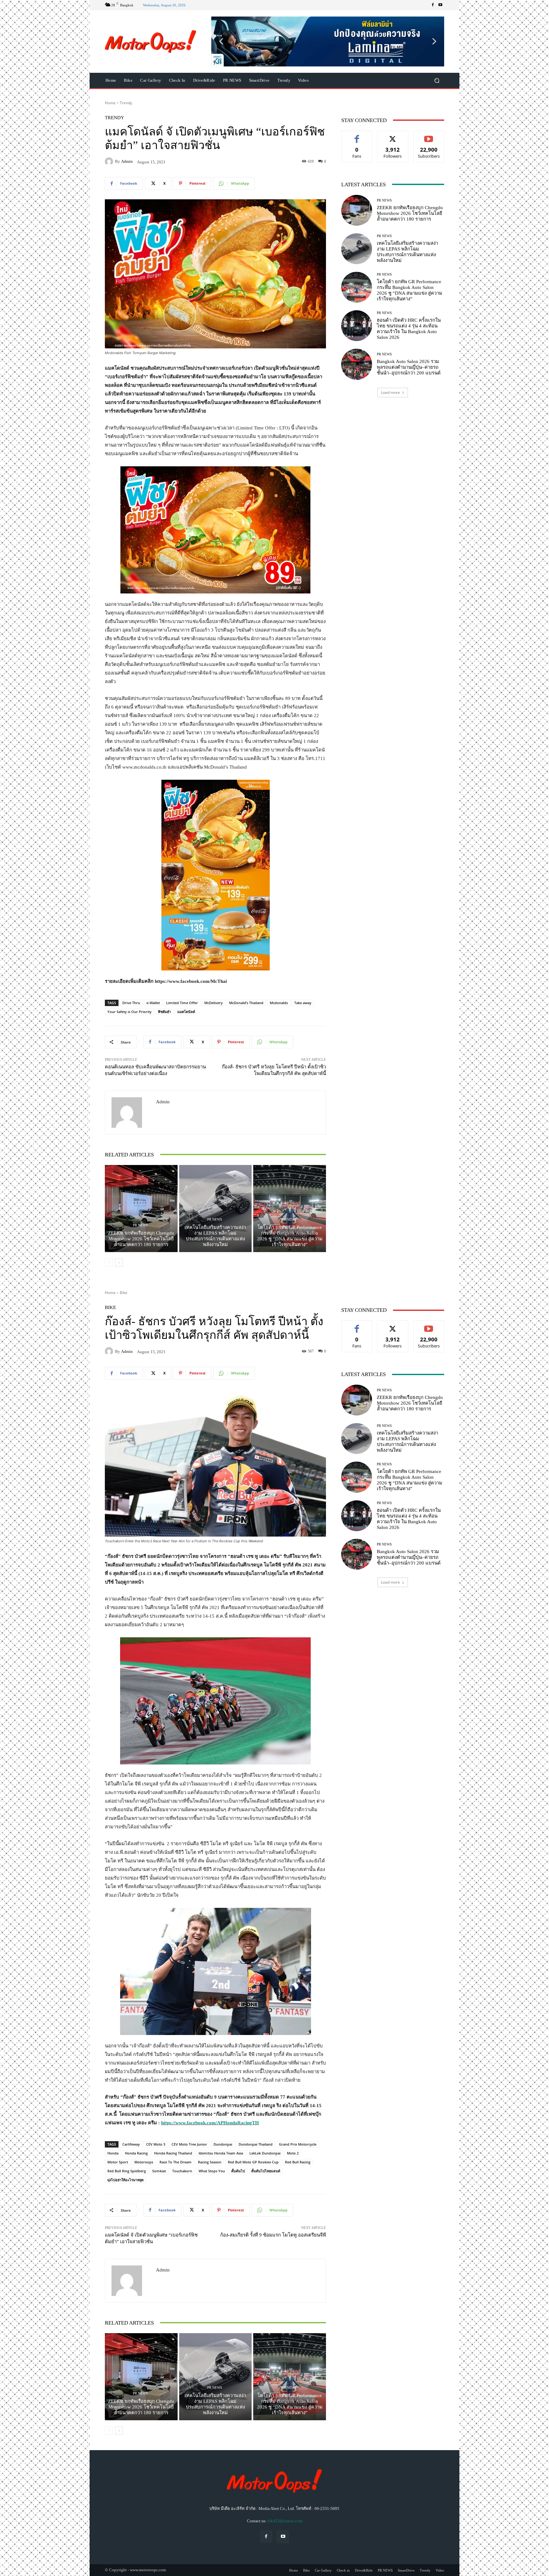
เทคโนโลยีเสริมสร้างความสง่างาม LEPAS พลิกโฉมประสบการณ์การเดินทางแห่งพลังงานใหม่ (215, 1236)
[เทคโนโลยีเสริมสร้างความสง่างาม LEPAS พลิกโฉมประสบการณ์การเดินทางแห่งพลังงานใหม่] (216, 1209)
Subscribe (429, 136)
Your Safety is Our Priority (129, 1012)
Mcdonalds (279, 1003)
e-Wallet (153, 1003)
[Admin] (110, 161)
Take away (303, 1003)
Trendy (126, 103)
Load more (390, 392)
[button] (328, 41)
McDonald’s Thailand (246, 1003)
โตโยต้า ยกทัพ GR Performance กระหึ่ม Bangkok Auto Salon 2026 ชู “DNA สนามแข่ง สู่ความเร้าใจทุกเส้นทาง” (290, 1236)
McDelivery (213, 1003)
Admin (127, 161)
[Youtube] (440, 5)
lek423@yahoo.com (285, 2521)
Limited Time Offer (182, 1003)
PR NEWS (140, 1225)
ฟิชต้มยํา (164, 1012)
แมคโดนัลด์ (186, 1012)
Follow (393, 136)
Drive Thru (131, 1003)
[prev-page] (109, 1263)
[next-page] (119, 1263)
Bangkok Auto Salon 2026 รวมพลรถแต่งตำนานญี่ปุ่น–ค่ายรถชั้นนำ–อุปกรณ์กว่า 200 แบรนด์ (409, 367)
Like (357, 136)
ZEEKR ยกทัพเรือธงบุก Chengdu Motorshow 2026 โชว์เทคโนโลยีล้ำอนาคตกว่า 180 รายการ (141, 1239)
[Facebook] (433, 5)
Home (110, 103)
